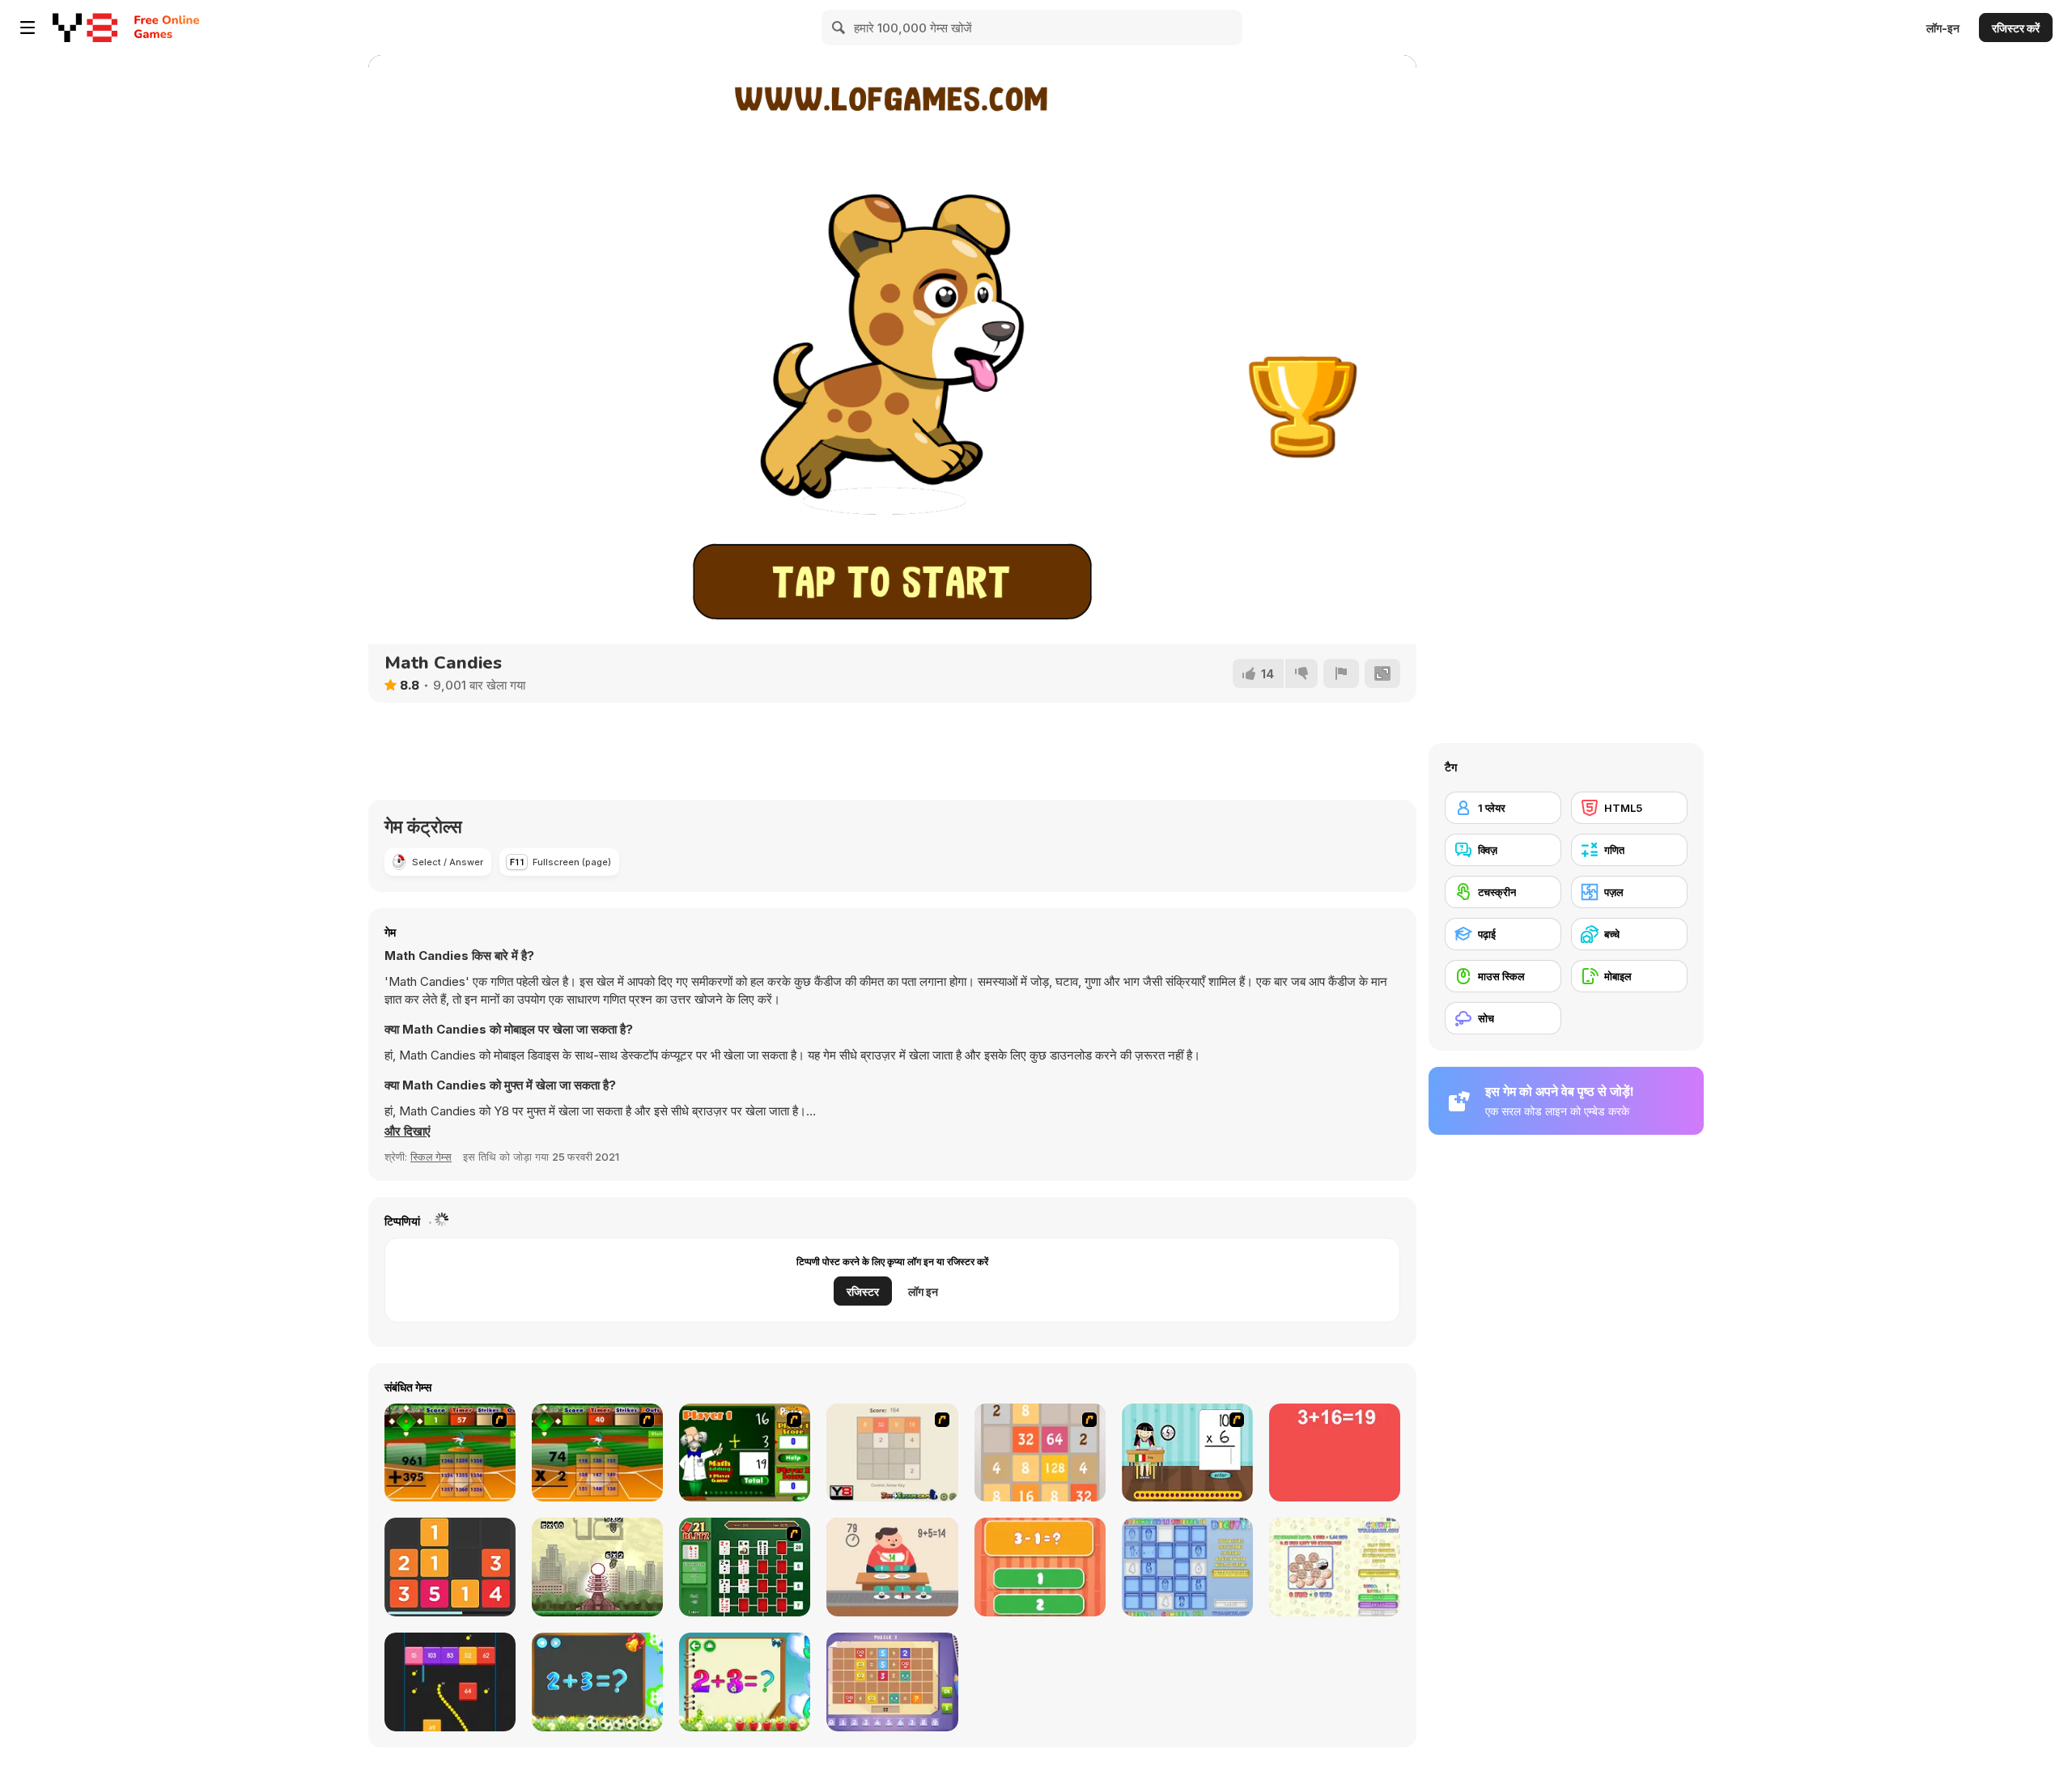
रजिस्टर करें (2016, 28)
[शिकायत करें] (1341, 673)
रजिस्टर (863, 1291)
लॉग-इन (1943, 28)
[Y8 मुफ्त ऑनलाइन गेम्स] (85, 28)
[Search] (839, 28)
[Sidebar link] (28, 28)
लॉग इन (923, 1291)
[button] (408, 1132)
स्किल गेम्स (431, 1157)
